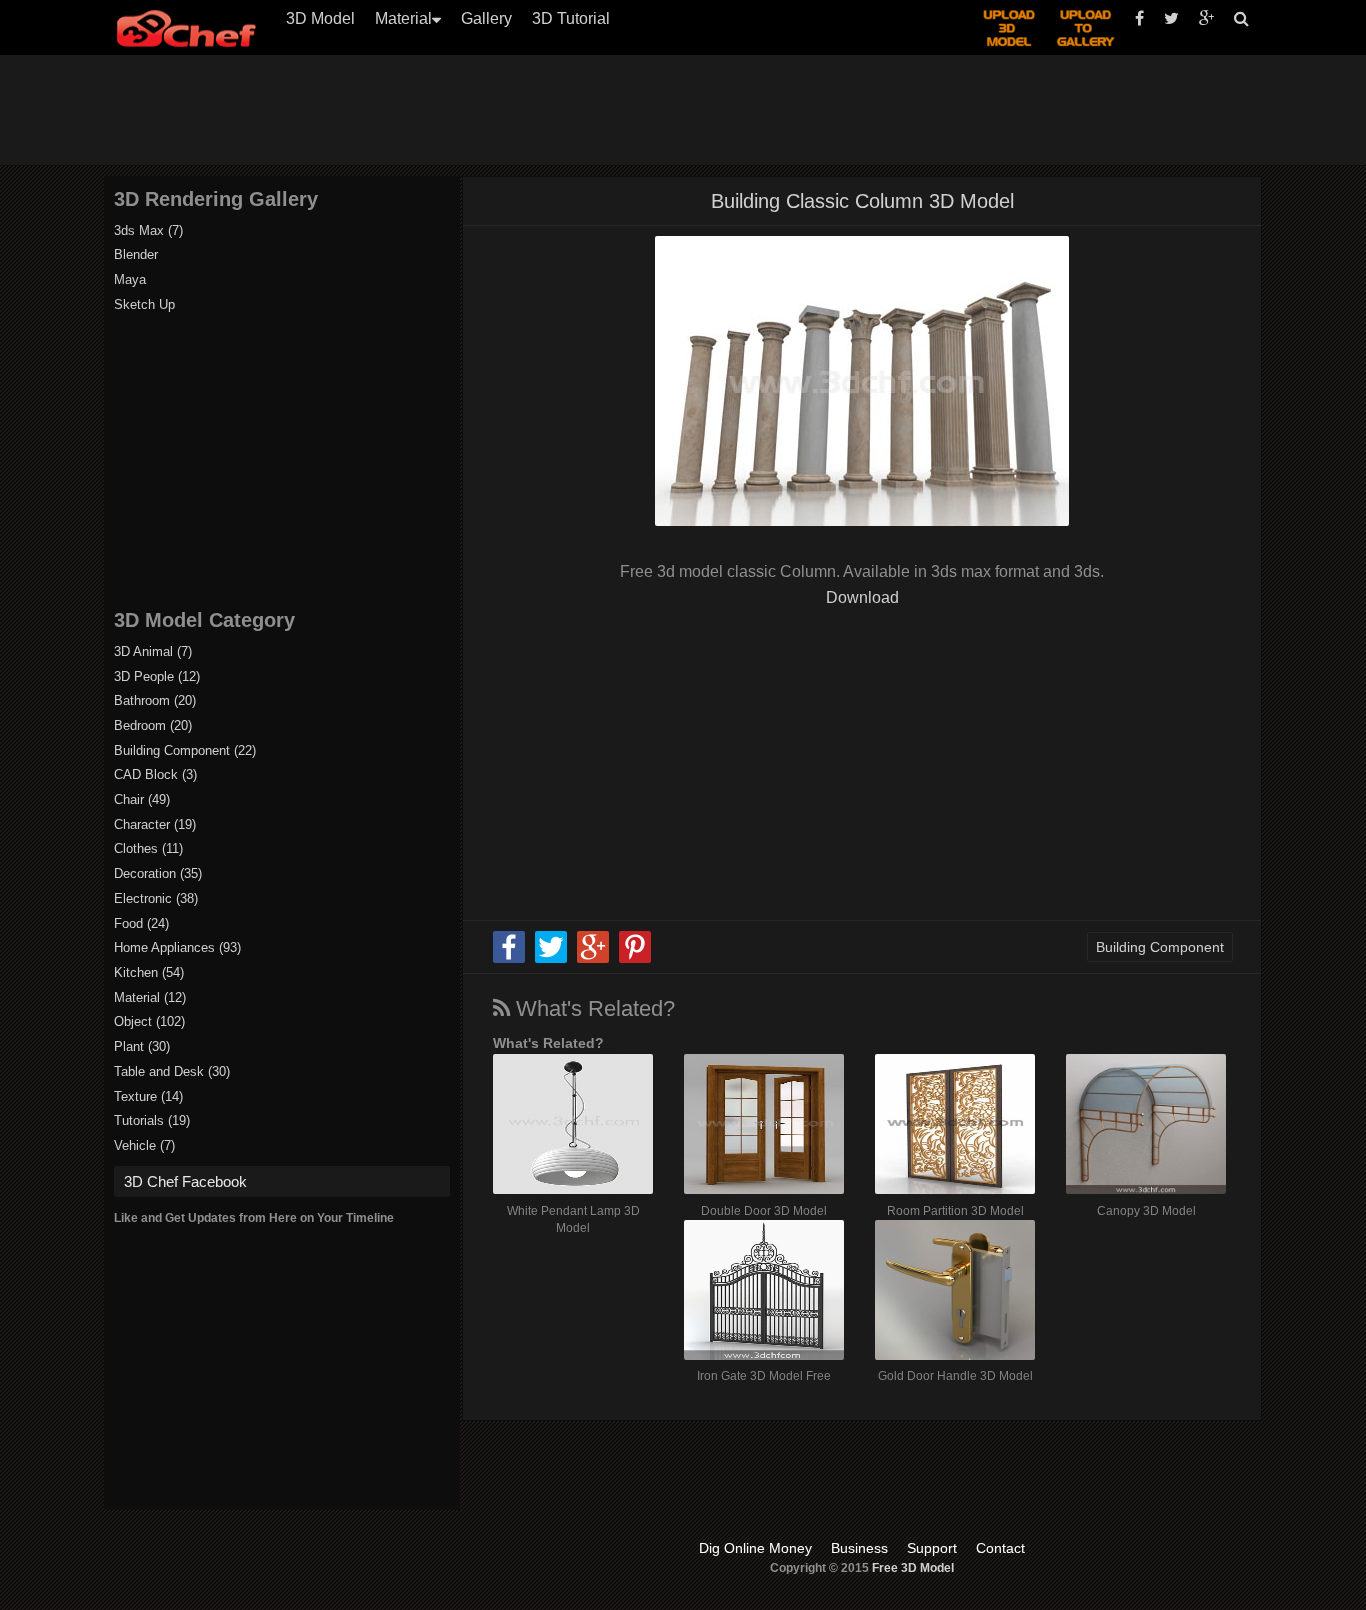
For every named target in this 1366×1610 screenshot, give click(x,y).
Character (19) (155, 824)
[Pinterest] (635, 959)
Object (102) (149, 1021)
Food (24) (141, 923)
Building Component (1160, 947)
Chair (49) (142, 799)
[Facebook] (509, 959)
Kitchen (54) (149, 972)
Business (859, 1548)
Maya (130, 279)
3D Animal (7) (153, 651)
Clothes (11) (148, 848)
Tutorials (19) (152, 1120)
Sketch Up (144, 304)
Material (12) (150, 997)
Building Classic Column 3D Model (862, 201)
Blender (136, 254)
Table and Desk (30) (172, 1071)
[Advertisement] (693, 110)
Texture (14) (148, 1096)
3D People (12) (157, 676)
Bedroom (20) (153, 725)
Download (862, 597)
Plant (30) (142, 1046)
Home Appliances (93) (177, 947)
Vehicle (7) (144, 1145)
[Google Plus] (593, 959)
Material (403, 18)
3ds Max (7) (148, 230)
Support (932, 1548)
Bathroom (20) (155, 700)
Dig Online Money (755, 1548)
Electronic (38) (156, 898)
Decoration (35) (158, 873)
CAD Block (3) (155, 774)
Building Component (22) (185, 750)
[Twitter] (551, 959)
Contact (1000, 1548)
